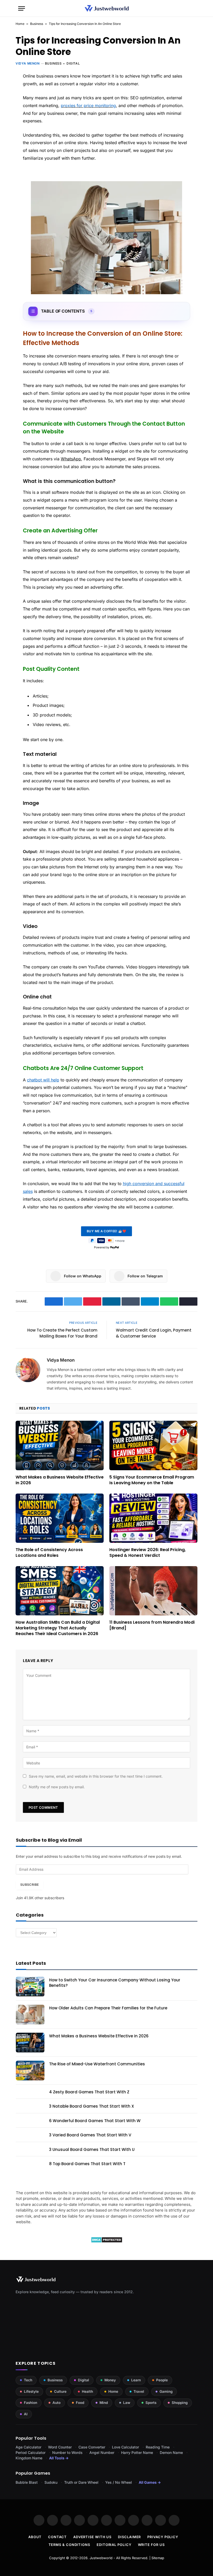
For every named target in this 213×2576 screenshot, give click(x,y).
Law (127, 2403)
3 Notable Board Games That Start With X (92, 2106)
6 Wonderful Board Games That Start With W (95, 2121)
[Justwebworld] (107, 8)
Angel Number (102, 2452)
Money (110, 2380)
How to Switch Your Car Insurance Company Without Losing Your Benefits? (115, 1983)
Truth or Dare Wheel (81, 2482)
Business (37, 24)
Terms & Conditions (69, 2545)
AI (26, 2414)
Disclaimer (129, 2537)
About (35, 2537)
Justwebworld (101, 2558)
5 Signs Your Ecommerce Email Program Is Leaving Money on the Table (152, 1480)
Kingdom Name (29, 2458)
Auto (56, 2403)
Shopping (180, 2403)
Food (80, 2403)
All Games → (150, 2482)
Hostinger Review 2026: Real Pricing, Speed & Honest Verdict (148, 1553)
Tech (28, 2380)
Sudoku (51, 2482)
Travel (139, 2391)
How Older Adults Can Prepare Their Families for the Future (108, 2008)
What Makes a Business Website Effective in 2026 (60, 1480)
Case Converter (92, 2447)
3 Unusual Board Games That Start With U (92, 2149)
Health (87, 2391)
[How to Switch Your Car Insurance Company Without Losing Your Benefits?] (30, 1987)
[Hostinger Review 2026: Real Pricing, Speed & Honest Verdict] (153, 1518)
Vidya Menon (28, 63)
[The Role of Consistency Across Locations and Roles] (60, 1518)
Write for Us (151, 2545)
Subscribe (29, 1885)
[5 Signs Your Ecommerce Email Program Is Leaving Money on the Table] (153, 1445)
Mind (104, 2403)
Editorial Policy (114, 2545)
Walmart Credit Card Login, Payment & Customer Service (154, 1333)
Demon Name (171, 2452)
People (162, 2380)
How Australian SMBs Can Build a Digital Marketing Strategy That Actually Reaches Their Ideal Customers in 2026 (58, 1628)
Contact (57, 2537)
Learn (136, 2380)
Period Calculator (31, 2452)
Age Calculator (28, 2447)
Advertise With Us (92, 2537)
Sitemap (158, 2558)
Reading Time (158, 2447)
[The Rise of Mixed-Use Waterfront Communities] (30, 2071)
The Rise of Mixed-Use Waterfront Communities (97, 2064)
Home (20, 24)
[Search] (192, 8)
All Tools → (59, 2458)
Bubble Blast (27, 2482)
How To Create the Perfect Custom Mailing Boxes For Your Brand (62, 1333)
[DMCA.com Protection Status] (107, 2241)
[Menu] (22, 8)
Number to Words (67, 2452)
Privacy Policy (163, 2537)
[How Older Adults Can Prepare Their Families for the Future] (30, 2015)
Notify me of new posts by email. (57, 1787)
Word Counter (60, 2447)
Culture (60, 2391)
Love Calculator (125, 2447)
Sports (151, 2403)
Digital (73, 63)
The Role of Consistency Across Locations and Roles (49, 1553)
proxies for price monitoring (88, 105)
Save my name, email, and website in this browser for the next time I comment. (96, 1776)
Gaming (166, 2391)
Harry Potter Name (137, 2452)
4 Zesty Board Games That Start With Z (89, 2092)
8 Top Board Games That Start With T (87, 2164)
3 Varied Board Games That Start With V (90, 2135)
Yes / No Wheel (119, 2482)
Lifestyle (31, 2391)
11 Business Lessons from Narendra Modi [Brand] (152, 1625)
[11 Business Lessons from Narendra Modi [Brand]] (153, 1591)
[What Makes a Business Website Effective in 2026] (60, 1445)
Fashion (31, 2403)
